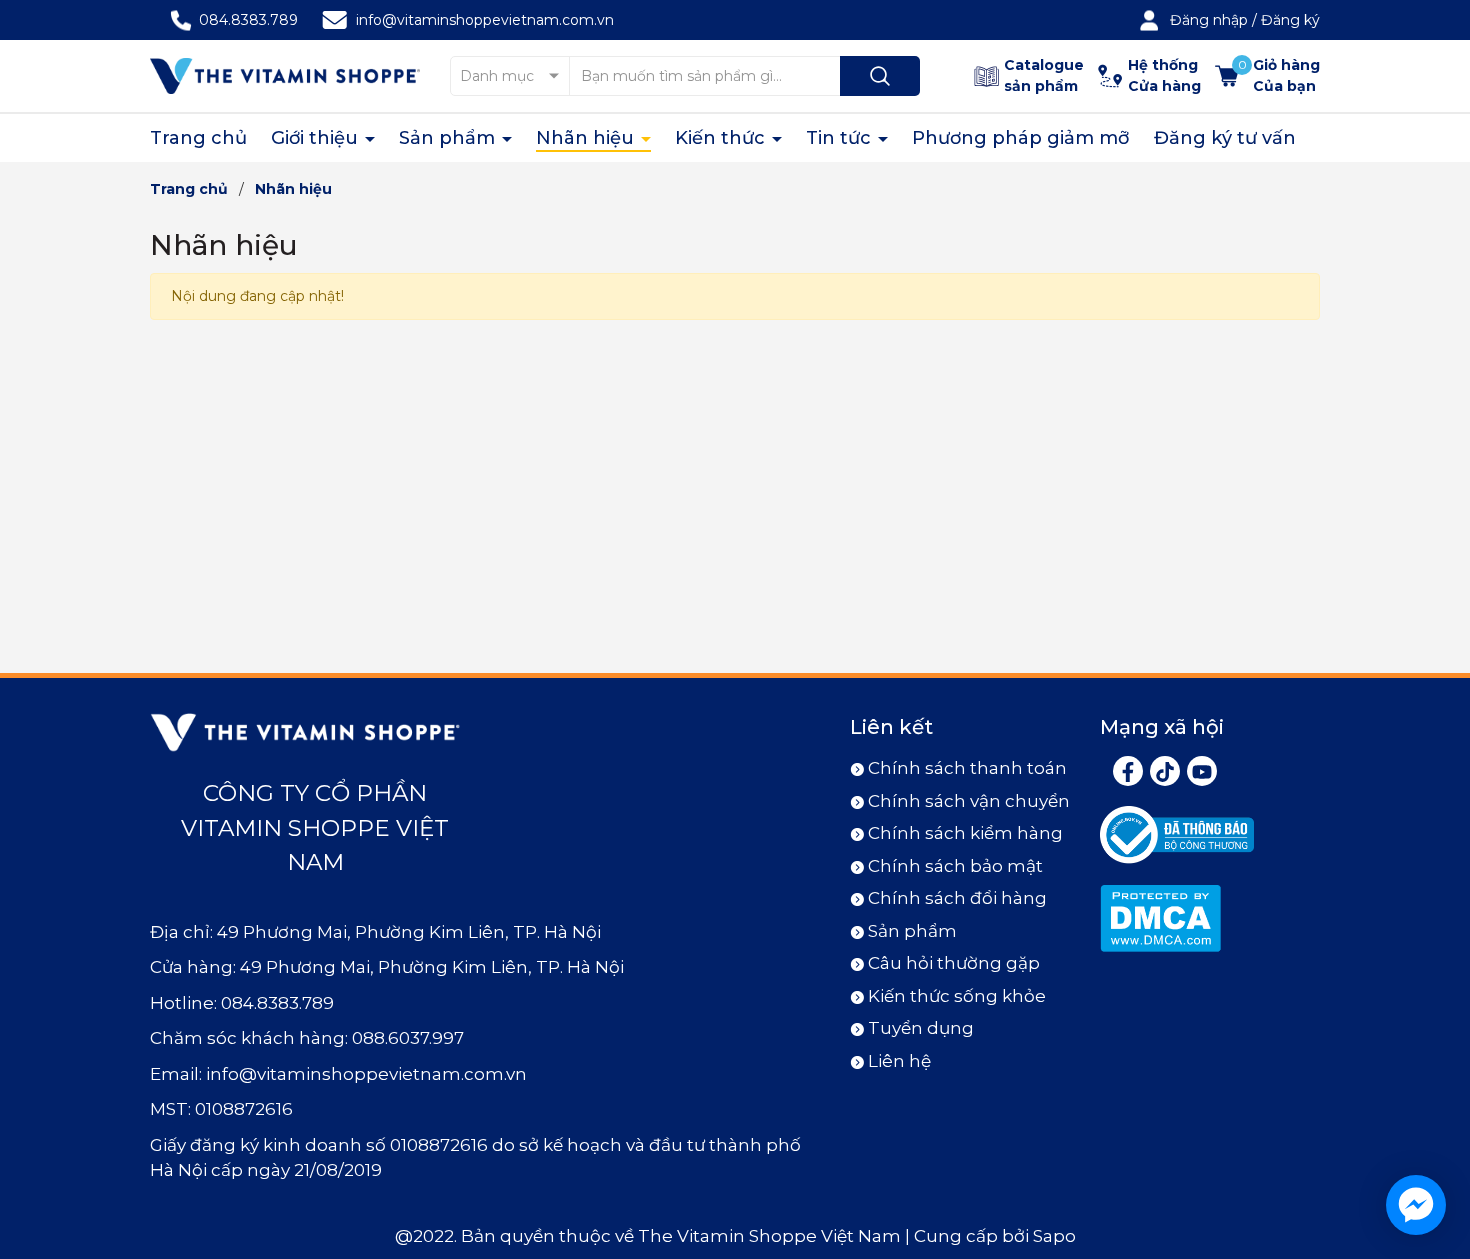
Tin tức (841, 138)
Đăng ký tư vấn (1225, 138)
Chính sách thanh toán (967, 768)
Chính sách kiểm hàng (965, 833)
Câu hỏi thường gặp (954, 963)
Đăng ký (1290, 20)
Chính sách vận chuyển (969, 801)
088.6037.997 (408, 1038)
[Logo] (285, 75)
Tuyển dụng (921, 1028)
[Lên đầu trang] (1438, 1132)
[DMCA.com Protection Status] (1160, 917)
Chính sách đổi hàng (957, 898)
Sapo (1054, 1236)
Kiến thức (722, 138)
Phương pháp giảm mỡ (1021, 138)
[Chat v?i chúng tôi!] (1416, 1205)
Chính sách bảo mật (955, 866)
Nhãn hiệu (587, 138)
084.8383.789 (248, 20)
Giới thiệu (317, 138)
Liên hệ (899, 1061)
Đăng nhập (1209, 20)
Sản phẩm (449, 138)
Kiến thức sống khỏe (957, 996)
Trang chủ (198, 138)
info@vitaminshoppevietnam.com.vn (485, 20)
